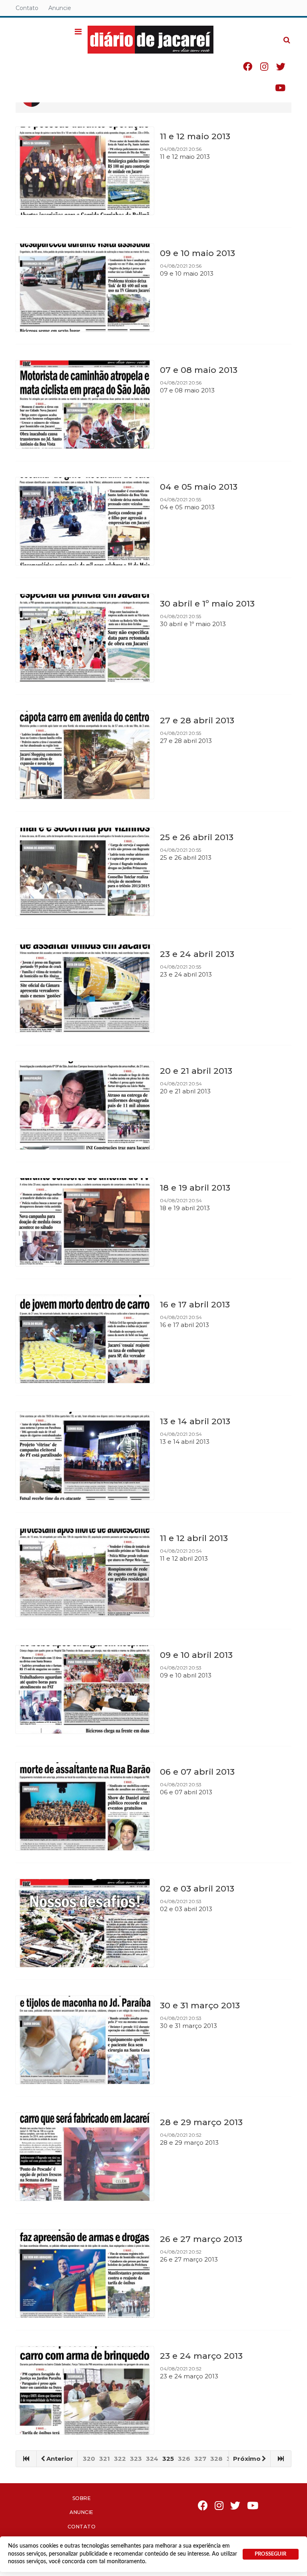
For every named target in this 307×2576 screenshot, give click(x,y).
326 (184, 2459)
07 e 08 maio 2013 (199, 370)
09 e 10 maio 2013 (197, 253)
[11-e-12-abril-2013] (85, 1573)
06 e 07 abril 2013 (197, 1772)
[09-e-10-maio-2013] (85, 288)
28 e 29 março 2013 (201, 2122)
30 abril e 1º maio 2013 (207, 603)
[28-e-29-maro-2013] (85, 2157)
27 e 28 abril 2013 (197, 720)
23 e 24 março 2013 (201, 2356)
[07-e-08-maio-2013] (85, 404)
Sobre (82, 2498)
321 (105, 2459)
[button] (78, 32)
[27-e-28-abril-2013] (85, 755)
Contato (27, 8)
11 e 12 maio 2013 (195, 136)
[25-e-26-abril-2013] (85, 872)
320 (89, 2459)
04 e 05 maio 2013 (199, 487)
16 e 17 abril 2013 (195, 1304)
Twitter (281, 67)
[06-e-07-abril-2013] (85, 1806)
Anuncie (60, 8)
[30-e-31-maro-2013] (85, 2040)
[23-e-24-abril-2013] (85, 989)
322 (120, 2459)
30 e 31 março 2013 (200, 2005)
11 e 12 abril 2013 (194, 1538)
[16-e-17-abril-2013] (85, 1339)
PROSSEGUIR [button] (270, 2554)
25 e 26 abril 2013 (197, 837)
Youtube (280, 88)
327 (200, 2459)
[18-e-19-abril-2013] (85, 1222)
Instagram (264, 67)
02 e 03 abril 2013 (197, 1888)
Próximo (247, 2459)
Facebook (248, 67)
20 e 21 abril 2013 (196, 1071)
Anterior (60, 2459)
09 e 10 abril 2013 (196, 1655)
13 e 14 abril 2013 (195, 1421)
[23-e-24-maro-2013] (85, 2390)
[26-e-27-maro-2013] (85, 2274)
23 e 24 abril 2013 (197, 954)
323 (136, 2459)
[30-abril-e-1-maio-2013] (85, 638)
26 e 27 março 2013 (201, 2239)
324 (152, 2459)
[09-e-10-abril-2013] (85, 1689)
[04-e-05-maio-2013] (85, 521)
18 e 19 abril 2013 (195, 1188)
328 (216, 2459)
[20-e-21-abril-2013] (85, 1105)
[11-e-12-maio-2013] (85, 171)
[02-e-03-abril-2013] (85, 1923)
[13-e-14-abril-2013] (85, 1456)
